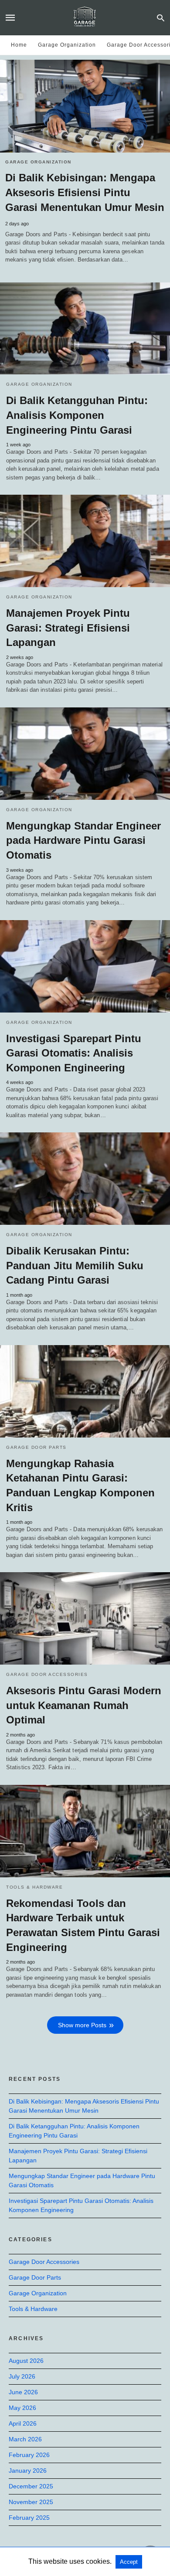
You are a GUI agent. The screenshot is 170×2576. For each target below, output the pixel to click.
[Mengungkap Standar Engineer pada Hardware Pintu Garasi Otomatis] (85, 754)
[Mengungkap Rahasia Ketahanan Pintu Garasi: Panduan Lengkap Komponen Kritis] (85, 1391)
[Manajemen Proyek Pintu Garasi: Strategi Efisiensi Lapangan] (85, 541)
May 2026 (22, 2408)
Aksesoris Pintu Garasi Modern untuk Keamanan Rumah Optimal (84, 1705)
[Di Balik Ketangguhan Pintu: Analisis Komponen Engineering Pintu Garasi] (85, 329)
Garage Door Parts (36, 1447)
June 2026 (23, 2392)
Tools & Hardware (34, 1887)
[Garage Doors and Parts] (85, 17)
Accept (129, 2562)
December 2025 (31, 2486)
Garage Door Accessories (47, 1674)
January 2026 (28, 2471)
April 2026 (23, 2423)
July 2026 (22, 2376)
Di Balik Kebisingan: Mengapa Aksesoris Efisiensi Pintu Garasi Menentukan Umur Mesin (85, 192)
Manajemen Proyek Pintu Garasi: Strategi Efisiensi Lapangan (68, 628)
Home (19, 45)
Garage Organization (67, 45)
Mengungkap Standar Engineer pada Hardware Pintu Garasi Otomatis (83, 840)
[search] (161, 18)
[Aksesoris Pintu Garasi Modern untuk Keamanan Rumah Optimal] (85, 1618)
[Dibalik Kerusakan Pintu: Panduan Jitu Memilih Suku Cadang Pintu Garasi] (85, 1179)
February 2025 (29, 2518)
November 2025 (31, 2502)
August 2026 (26, 2361)
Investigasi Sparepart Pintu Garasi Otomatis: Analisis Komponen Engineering (74, 1053)
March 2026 (25, 2439)
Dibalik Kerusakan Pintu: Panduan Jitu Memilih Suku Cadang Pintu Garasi (75, 1265)
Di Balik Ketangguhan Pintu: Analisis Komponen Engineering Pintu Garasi (77, 415)
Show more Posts (82, 2025)
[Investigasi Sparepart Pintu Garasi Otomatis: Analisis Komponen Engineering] (85, 966)
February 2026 (29, 2455)
